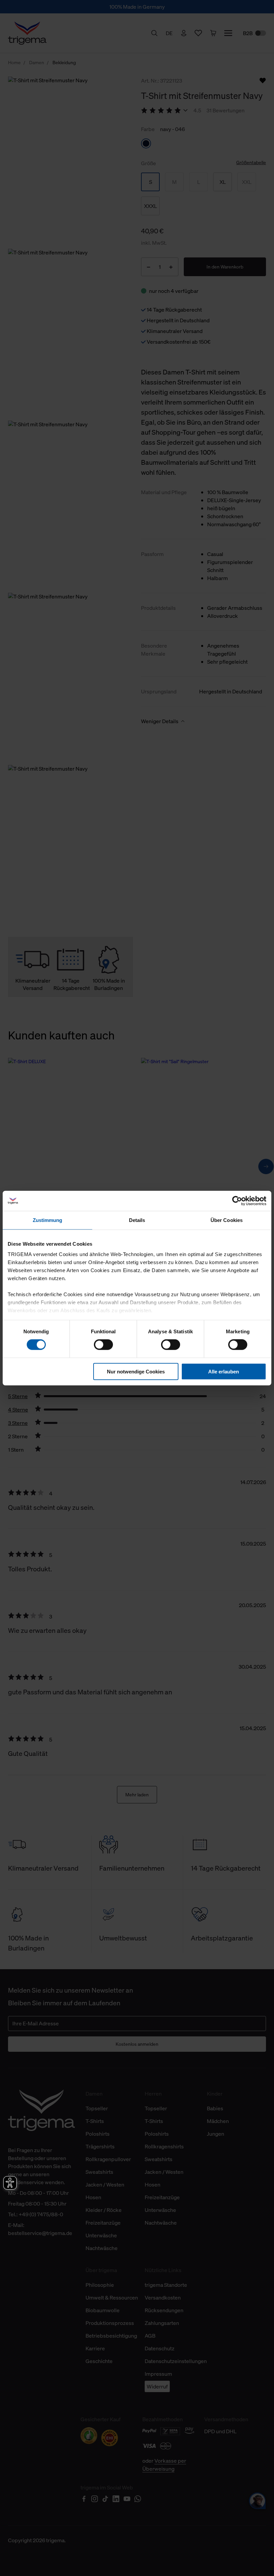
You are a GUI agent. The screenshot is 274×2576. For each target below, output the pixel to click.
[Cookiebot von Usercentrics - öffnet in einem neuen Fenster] (237, 1201)
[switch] (103, 1345)
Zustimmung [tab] (48, 1220)
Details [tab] (137, 1220)
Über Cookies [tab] (227, 1220)
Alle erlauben (224, 1372)
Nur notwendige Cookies (136, 1372)
